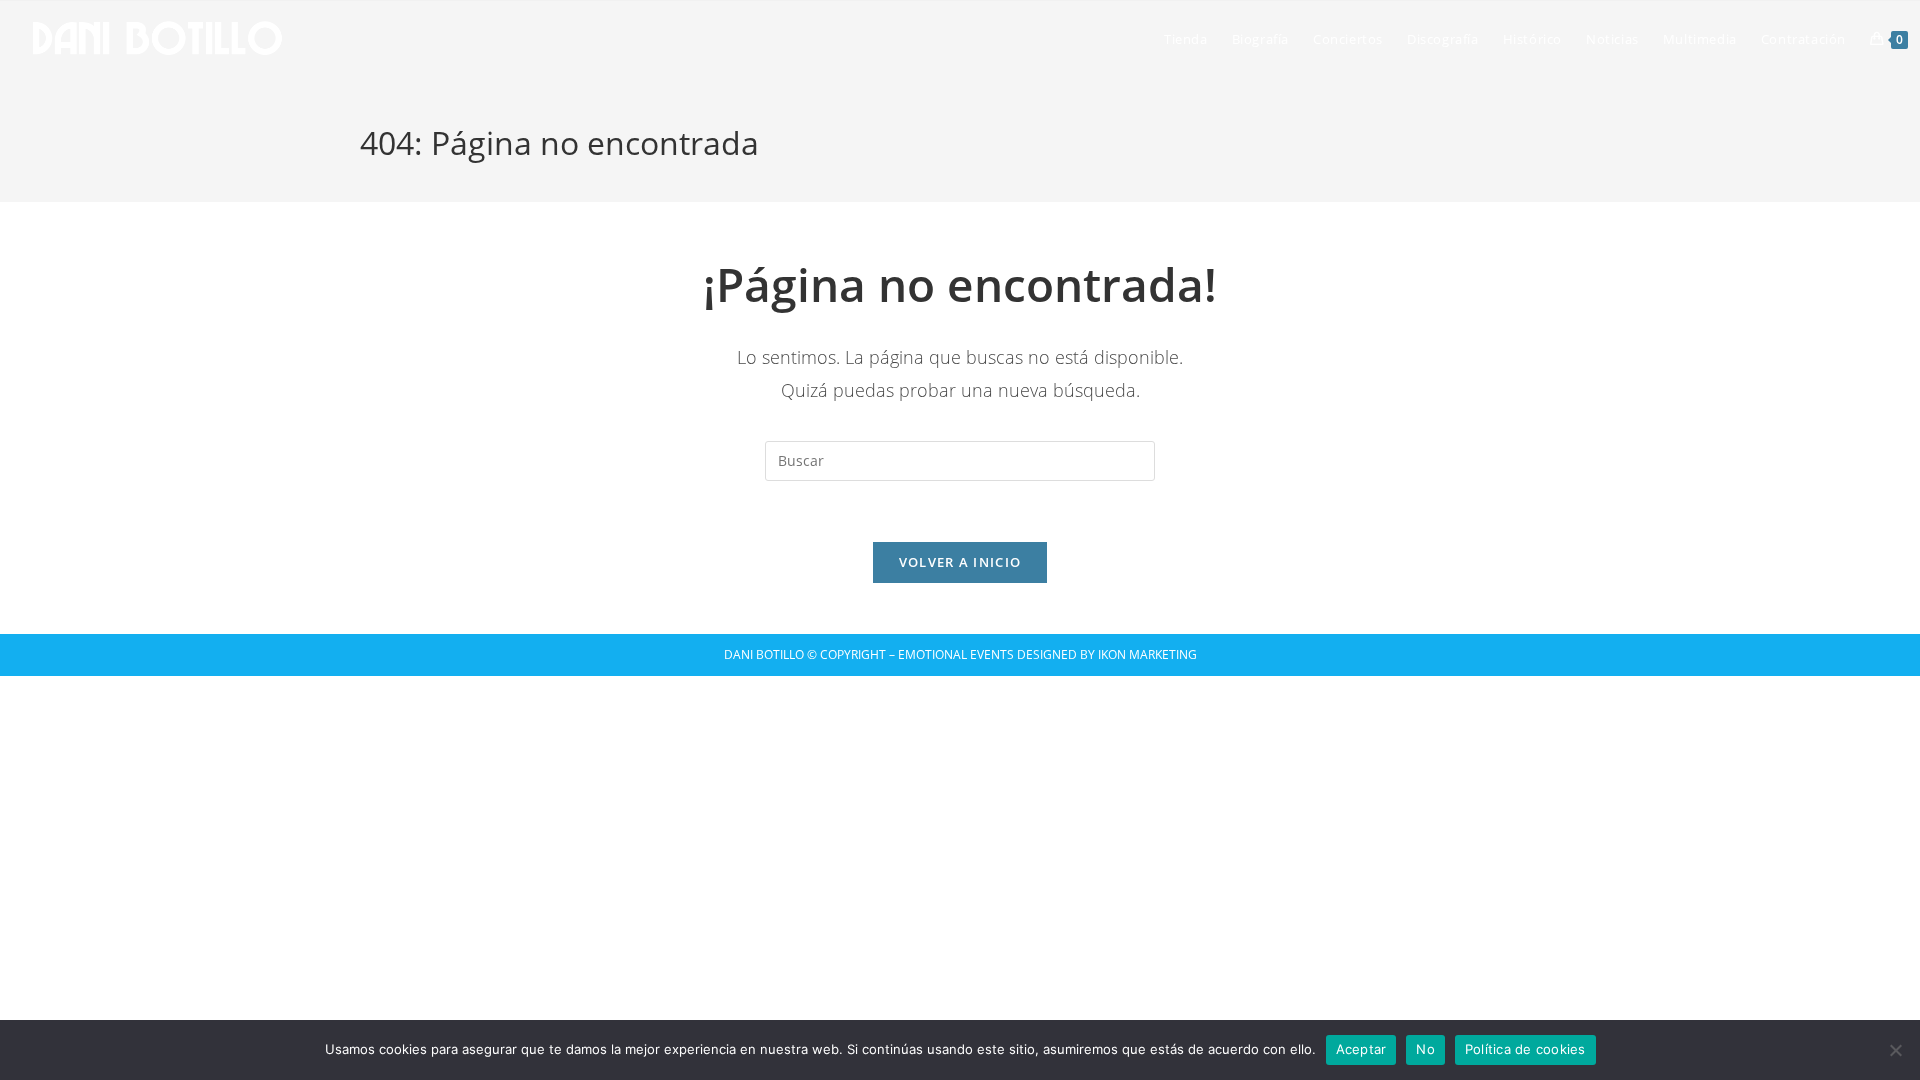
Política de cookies (1525, 1049)
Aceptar (1361, 1049)
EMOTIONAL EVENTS (956, 654)
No (1425, 1049)
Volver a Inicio (960, 562)
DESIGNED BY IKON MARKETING (1105, 654)
